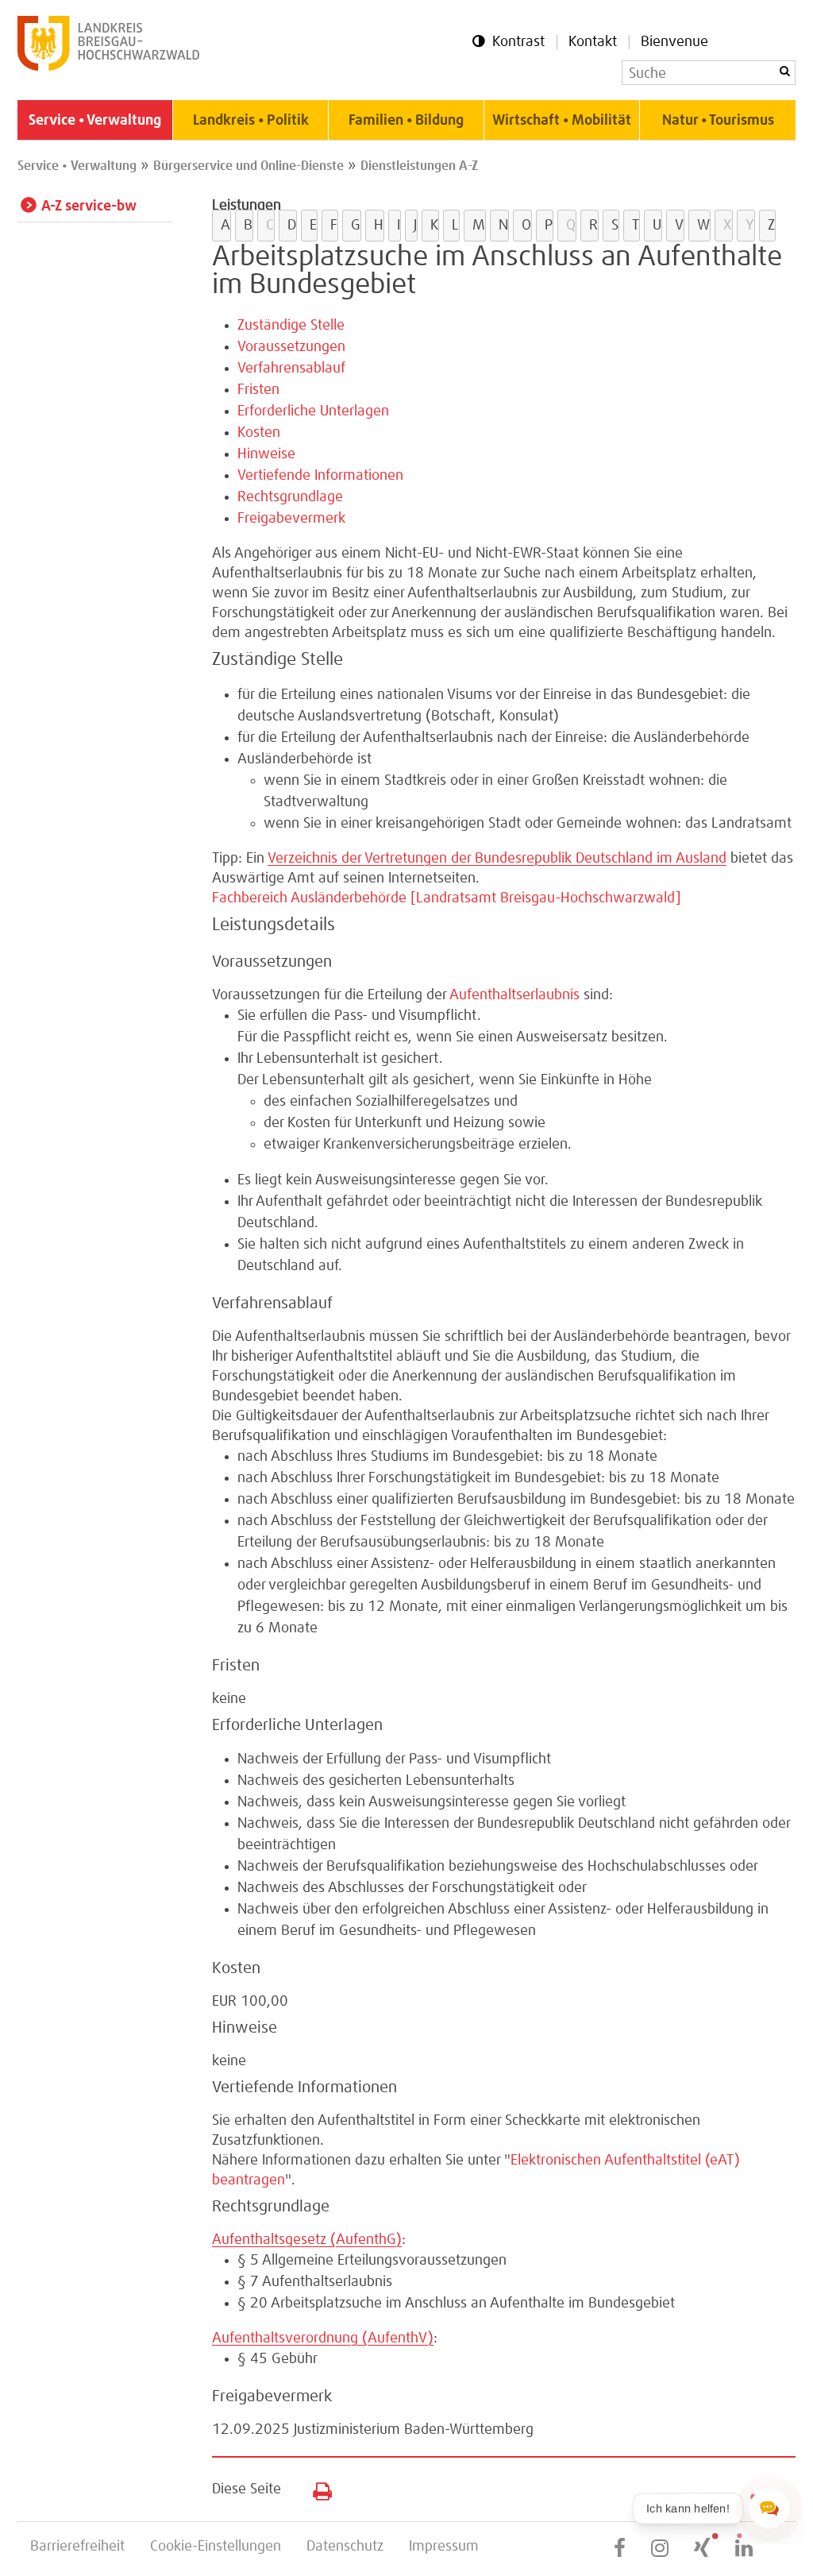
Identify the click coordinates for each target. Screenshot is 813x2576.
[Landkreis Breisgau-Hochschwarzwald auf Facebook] (620, 2549)
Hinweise (266, 454)
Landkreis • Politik (251, 121)
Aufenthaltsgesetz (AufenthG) (307, 2240)
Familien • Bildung (406, 121)
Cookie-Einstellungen (216, 2547)
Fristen (258, 390)
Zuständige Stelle (291, 326)
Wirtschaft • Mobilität (562, 121)
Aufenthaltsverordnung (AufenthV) (323, 2338)
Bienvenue (674, 42)
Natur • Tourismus (718, 121)
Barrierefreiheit (77, 2547)
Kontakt (593, 42)
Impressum (444, 2547)
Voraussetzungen (291, 347)
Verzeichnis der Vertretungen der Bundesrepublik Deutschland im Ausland (497, 859)
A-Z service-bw (89, 207)
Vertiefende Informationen (320, 476)
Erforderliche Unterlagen (313, 411)
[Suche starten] (784, 71)
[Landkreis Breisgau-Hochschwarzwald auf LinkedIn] (744, 2549)
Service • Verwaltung (95, 121)
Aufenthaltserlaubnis (514, 995)
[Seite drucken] (316, 2488)
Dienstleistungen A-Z (419, 166)
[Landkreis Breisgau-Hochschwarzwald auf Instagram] (660, 2549)
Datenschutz (345, 2547)
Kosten (259, 433)
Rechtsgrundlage (290, 497)
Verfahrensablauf (291, 369)
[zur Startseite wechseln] (108, 67)
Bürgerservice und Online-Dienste (249, 166)
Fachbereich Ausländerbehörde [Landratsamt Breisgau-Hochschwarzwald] (447, 898)
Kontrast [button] (518, 42)
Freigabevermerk (291, 519)
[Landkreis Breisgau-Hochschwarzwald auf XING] (702, 2549)
